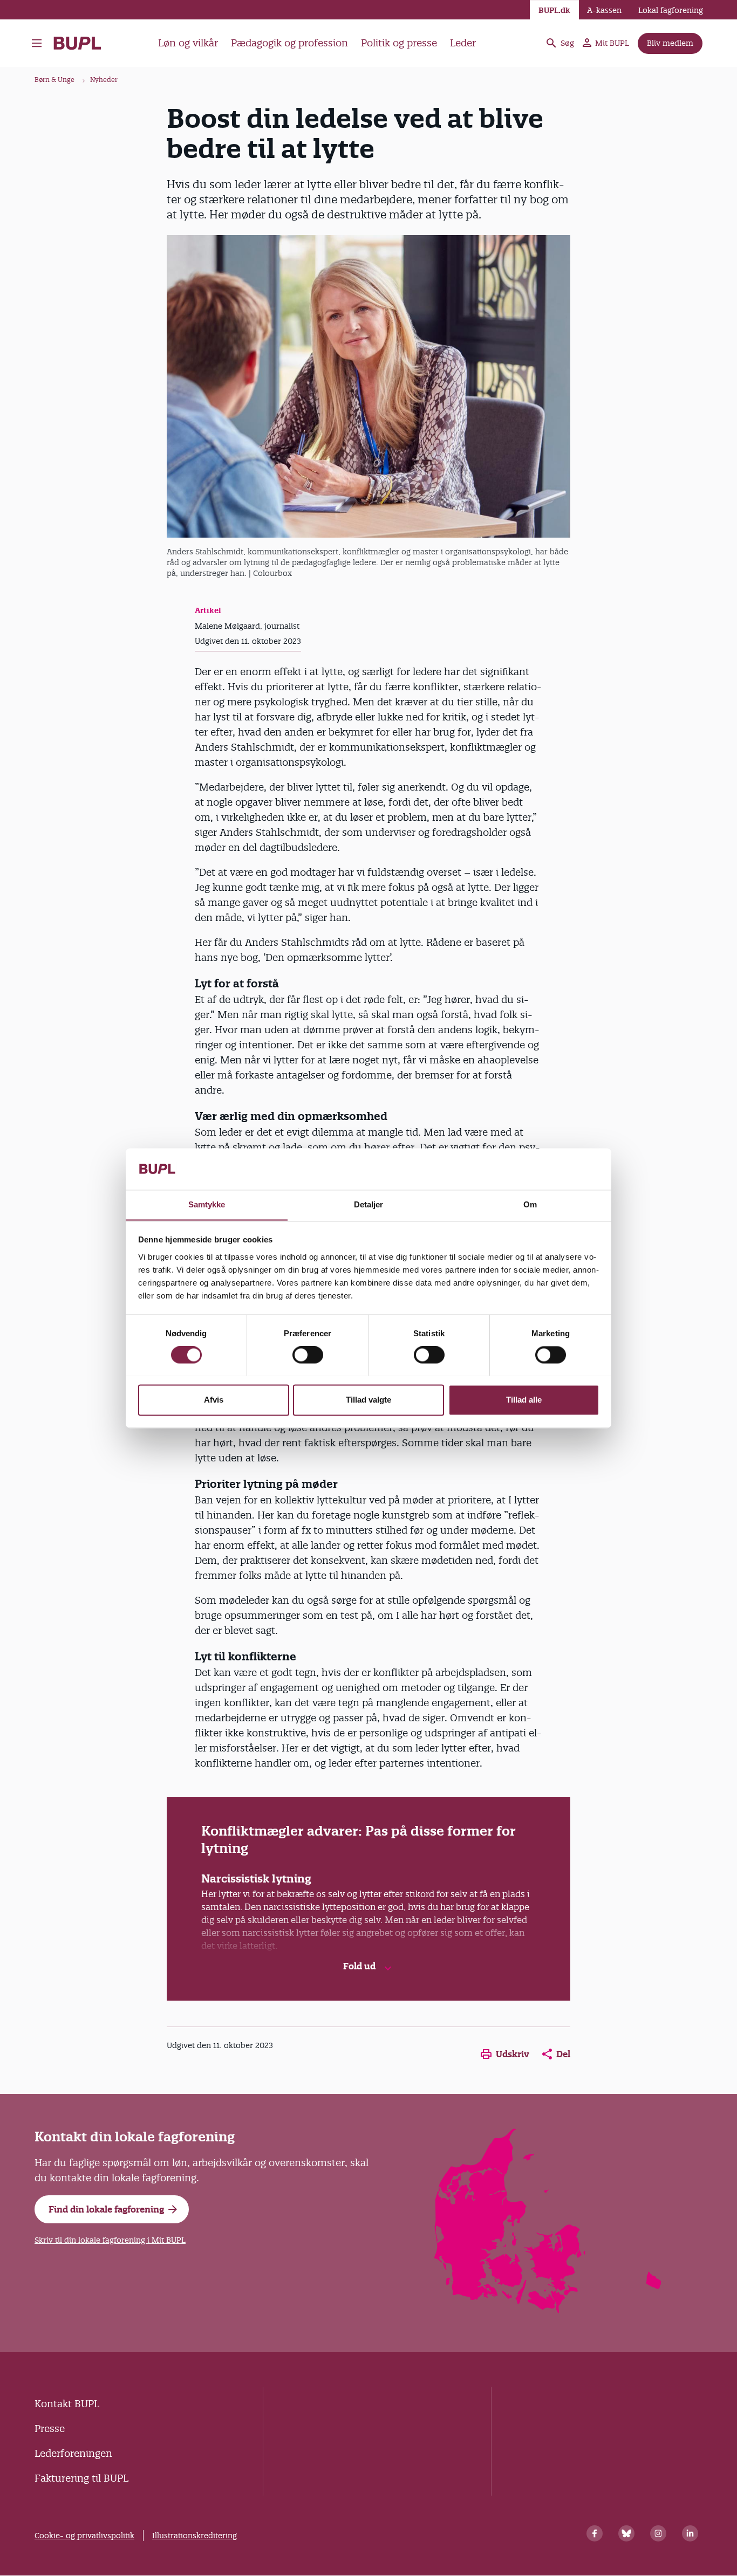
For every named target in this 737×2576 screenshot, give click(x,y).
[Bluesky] (626, 2533)
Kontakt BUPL (67, 2404)
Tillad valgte (368, 1400)
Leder (463, 43)
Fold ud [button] (360, 1966)
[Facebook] (595, 2533)
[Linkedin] (690, 2533)
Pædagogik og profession (289, 43)
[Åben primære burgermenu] (37, 43)
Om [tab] (530, 1204)
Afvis (214, 1400)
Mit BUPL (612, 43)
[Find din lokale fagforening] (548, 2310)
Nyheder (104, 80)
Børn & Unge (54, 80)
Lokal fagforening (671, 10)
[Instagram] (658, 2533)
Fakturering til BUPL (81, 2478)
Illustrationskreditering (195, 2536)
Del (563, 2054)
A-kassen (604, 10)
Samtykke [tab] (207, 1204)
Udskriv (513, 2054)
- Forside (82, 43)
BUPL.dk (554, 10)
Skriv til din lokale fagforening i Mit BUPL (110, 2240)
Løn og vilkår (188, 43)
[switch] (308, 1355)
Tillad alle (524, 1400)
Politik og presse (399, 43)
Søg (567, 43)
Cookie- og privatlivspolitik (84, 2536)
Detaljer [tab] (369, 1204)
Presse (50, 2429)
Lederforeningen (73, 2453)
